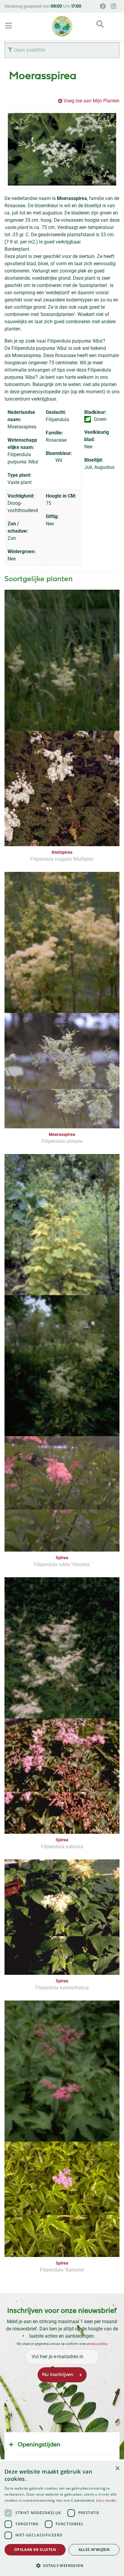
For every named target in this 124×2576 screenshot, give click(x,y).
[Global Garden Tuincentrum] (62, 26)
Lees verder (106, 2500)
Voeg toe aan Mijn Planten (91, 101)
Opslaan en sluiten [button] (35, 2550)
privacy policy (97, 2344)
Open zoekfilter (29, 50)
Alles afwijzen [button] (94, 2550)
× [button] (117, 2469)
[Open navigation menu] (9, 26)
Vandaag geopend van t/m (43, 6)
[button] (62, 2565)
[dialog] (62, 2519)
